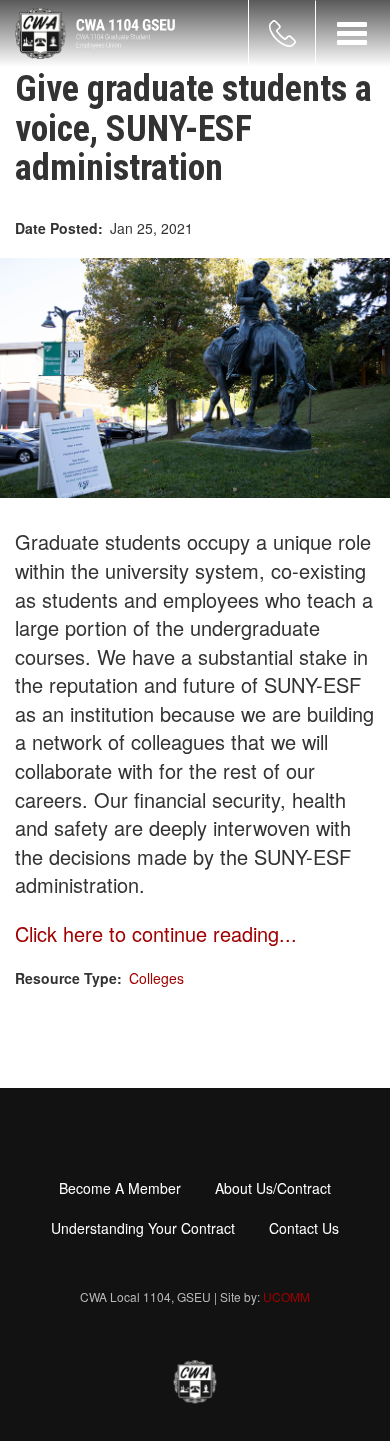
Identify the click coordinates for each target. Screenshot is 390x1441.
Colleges (156, 978)
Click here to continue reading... (156, 933)
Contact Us (304, 1228)
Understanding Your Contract (143, 1228)
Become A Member (120, 1188)
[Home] (95, 33)
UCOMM (286, 1296)
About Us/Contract (273, 1188)
